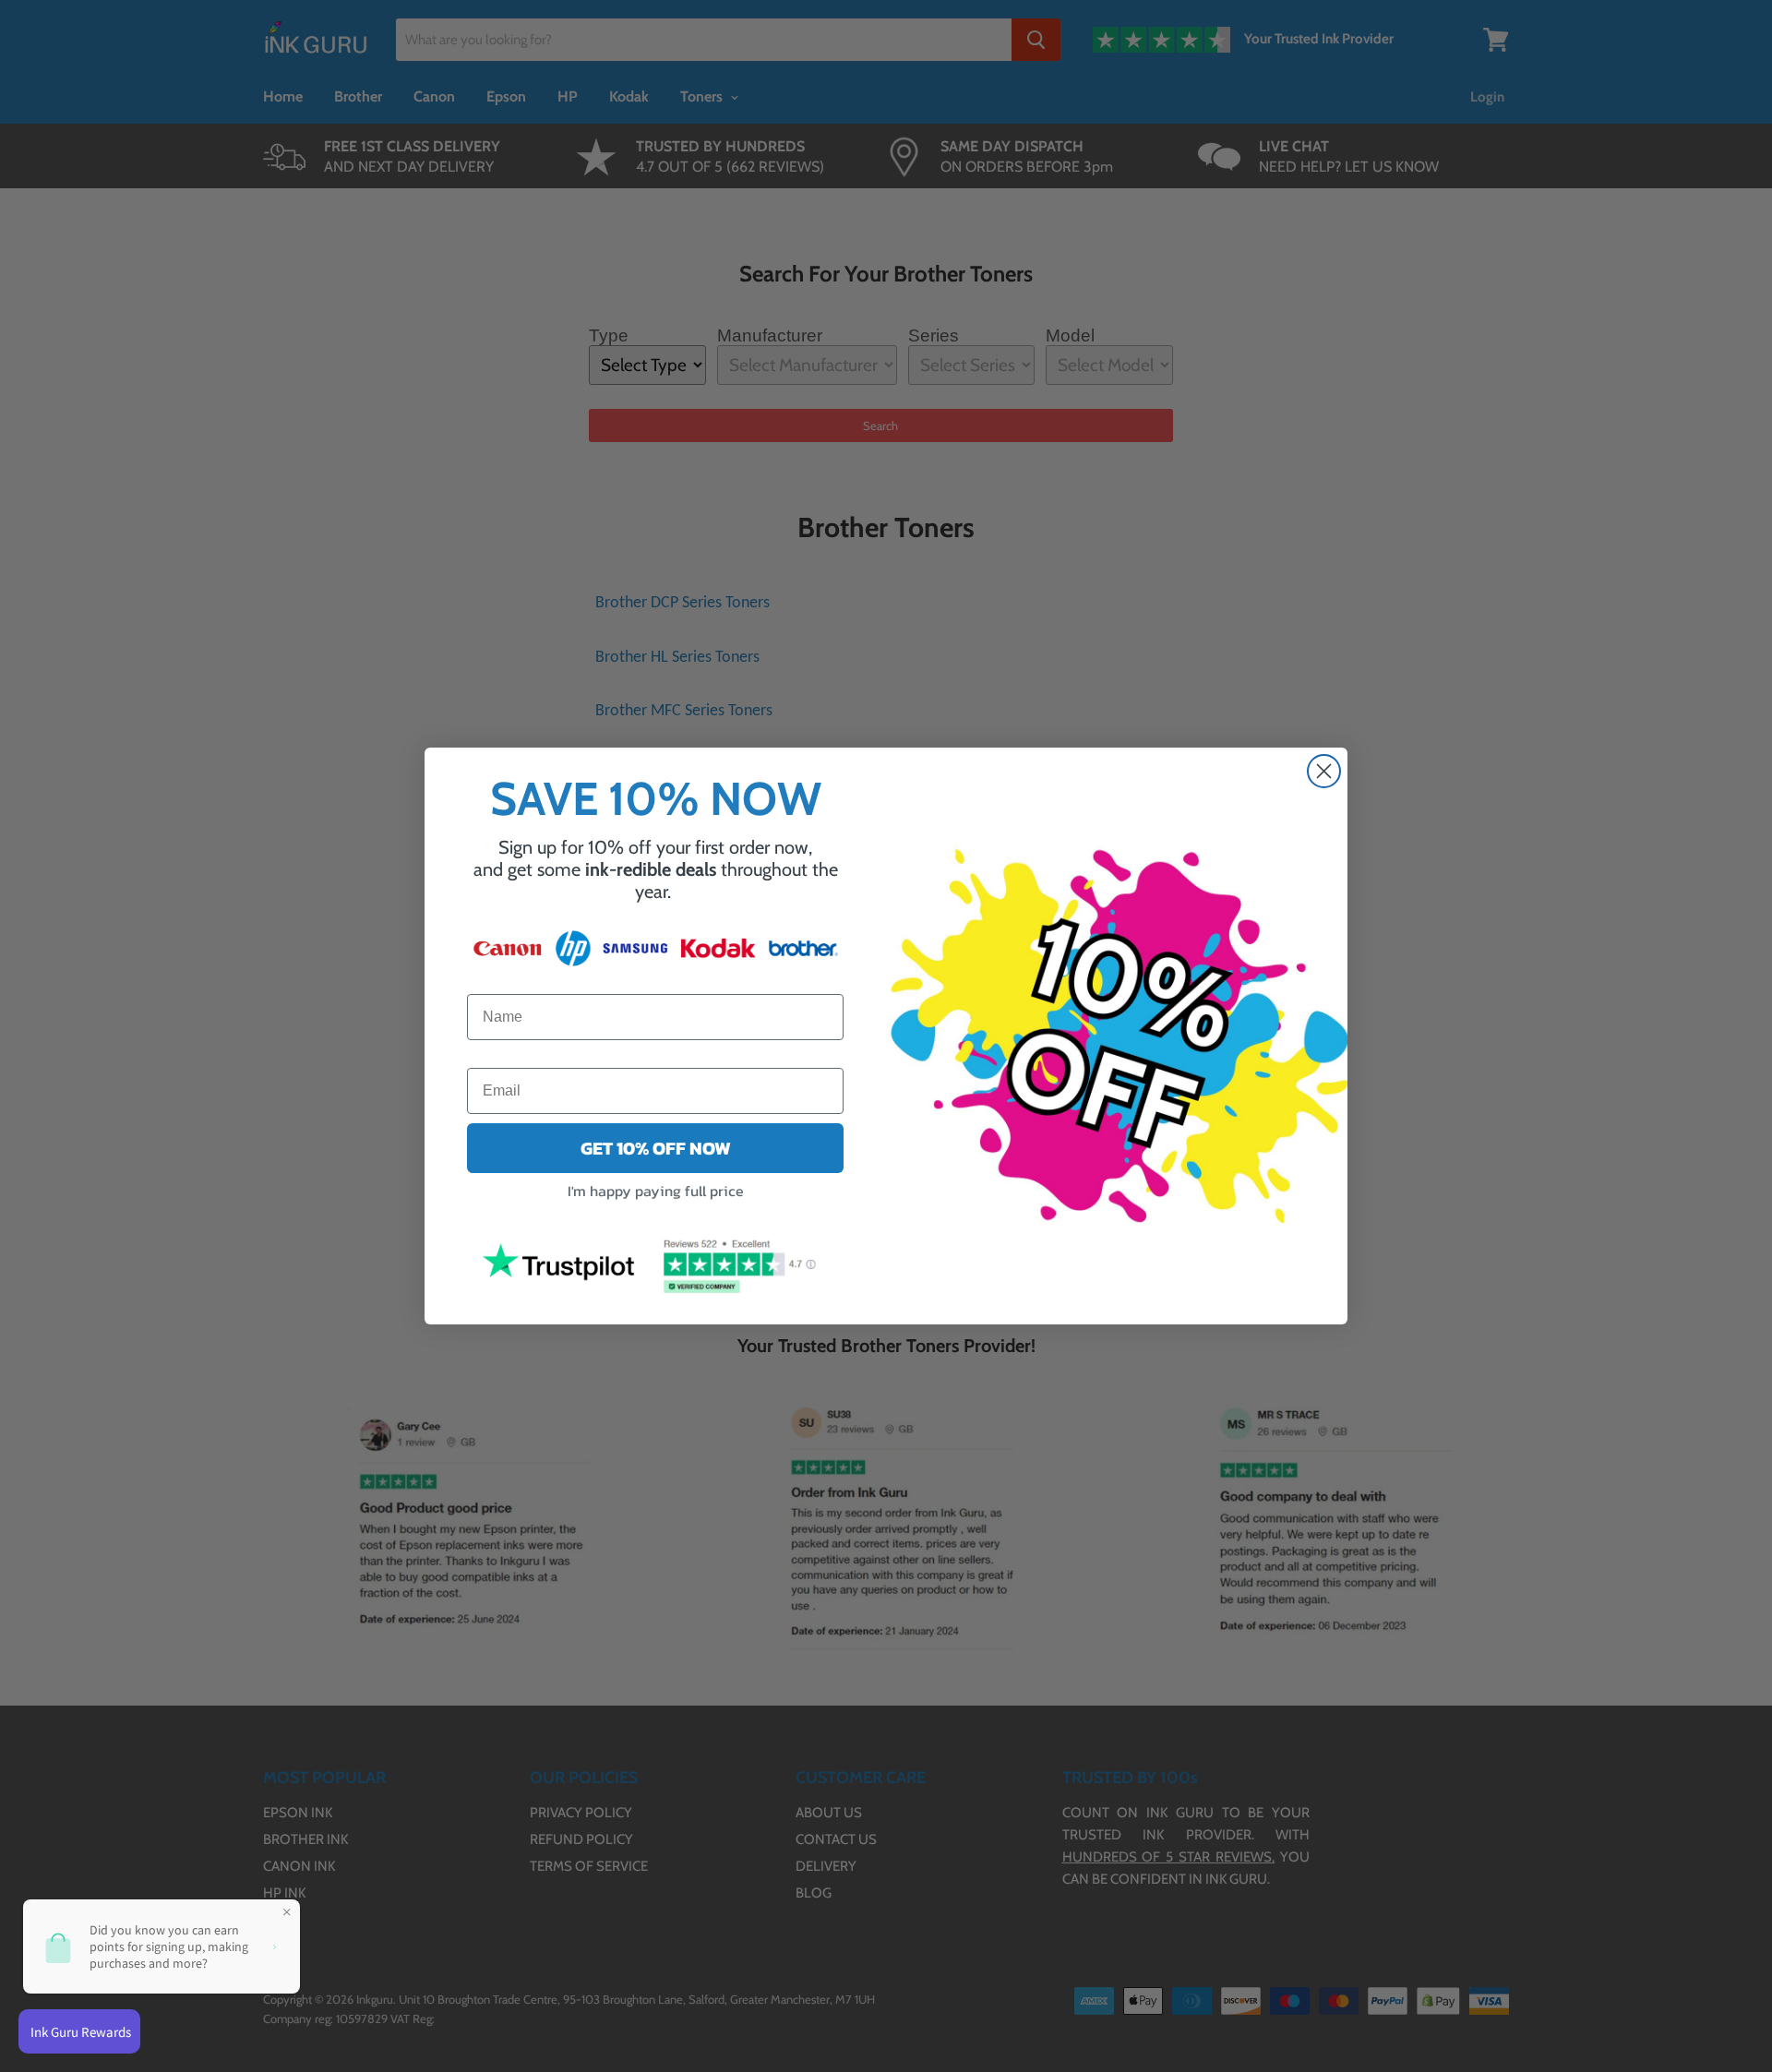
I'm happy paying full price (656, 1191)
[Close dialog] (1324, 771)
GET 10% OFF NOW (656, 1148)
